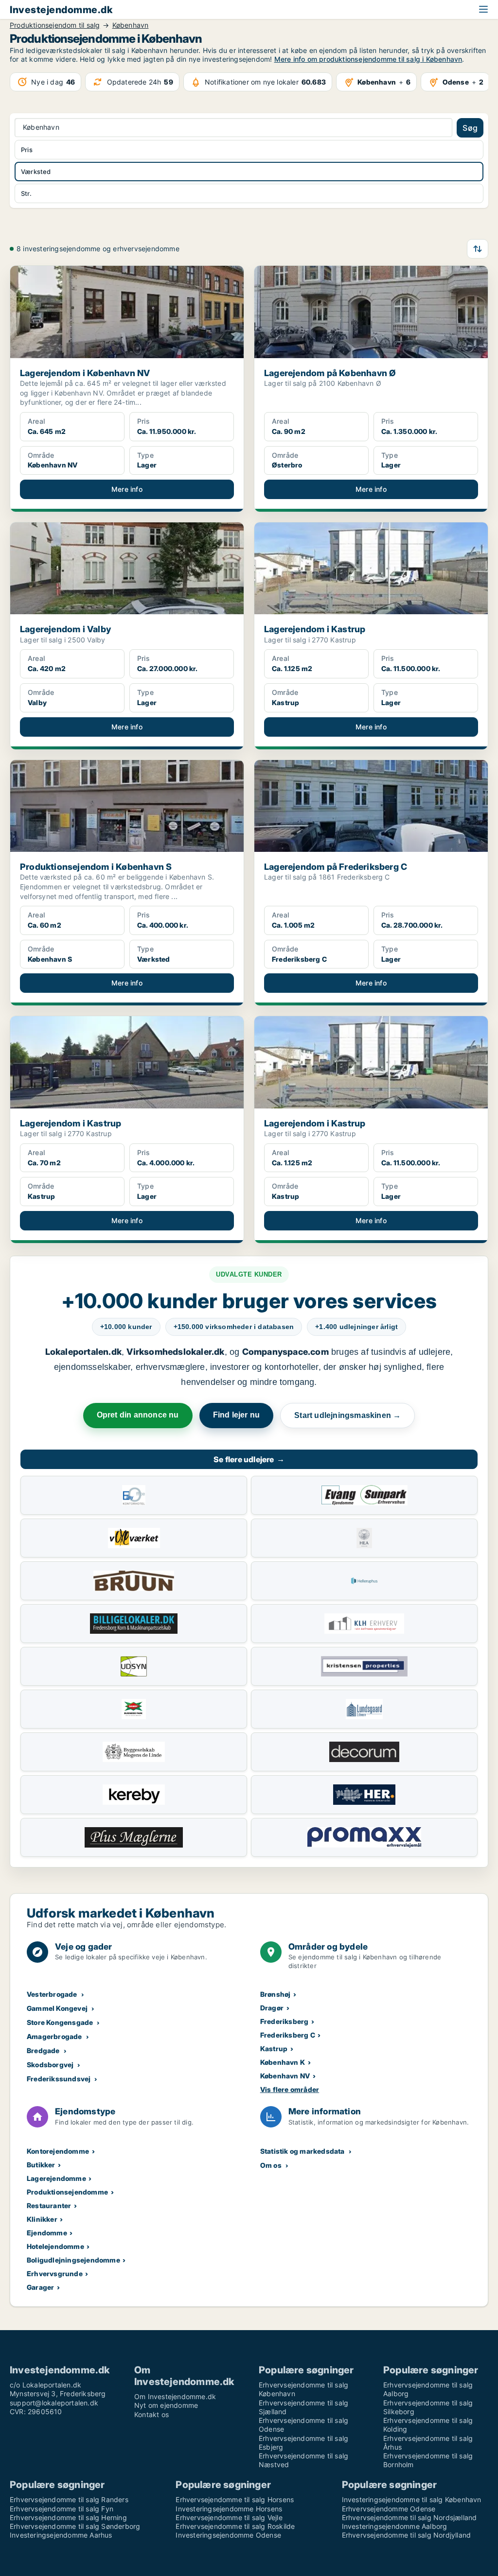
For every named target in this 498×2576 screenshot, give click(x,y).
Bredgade (43, 2050)
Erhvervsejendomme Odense (389, 2509)
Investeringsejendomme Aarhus (61, 2535)
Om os (271, 2165)
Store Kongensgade (60, 2022)
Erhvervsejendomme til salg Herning (68, 2517)
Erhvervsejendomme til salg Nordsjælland (409, 2517)
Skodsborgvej (50, 2065)
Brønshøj (276, 1994)
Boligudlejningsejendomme (73, 2260)
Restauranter (49, 2205)
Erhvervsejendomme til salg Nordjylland (407, 2535)
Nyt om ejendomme (166, 2405)
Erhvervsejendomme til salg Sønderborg (75, 2526)
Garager (40, 2287)
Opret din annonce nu (138, 1415)
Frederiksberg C (288, 2035)
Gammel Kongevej (57, 2008)
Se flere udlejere (249, 1459)
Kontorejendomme (58, 2151)
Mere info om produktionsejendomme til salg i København (368, 59)
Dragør (272, 2008)
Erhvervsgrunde (55, 2273)
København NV (285, 2076)
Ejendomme (47, 2233)
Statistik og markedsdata (302, 2151)
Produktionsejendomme (67, 2192)
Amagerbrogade (54, 2036)
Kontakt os (151, 2414)
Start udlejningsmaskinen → (347, 1415)
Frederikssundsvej (59, 2079)
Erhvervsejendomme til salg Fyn (62, 2509)
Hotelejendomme (55, 2246)
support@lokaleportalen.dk (54, 2403)
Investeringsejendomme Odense (228, 2535)
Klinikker (42, 2219)
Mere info (127, 489)
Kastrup (274, 2049)
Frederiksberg (285, 2021)
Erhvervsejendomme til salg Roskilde (235, 2526)
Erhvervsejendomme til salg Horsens (235, 2499)
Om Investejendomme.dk (175, 2396)
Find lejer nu (237, 1415)
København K (283, 2062)
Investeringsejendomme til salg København (412, 2499)
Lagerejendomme (56, 2178)
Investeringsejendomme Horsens (229, 2509)
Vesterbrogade (52, 1994)
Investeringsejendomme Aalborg (395, 2526)
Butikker (41, 2165)
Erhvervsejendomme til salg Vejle (229, 2517)
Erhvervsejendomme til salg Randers (69, 2499)
